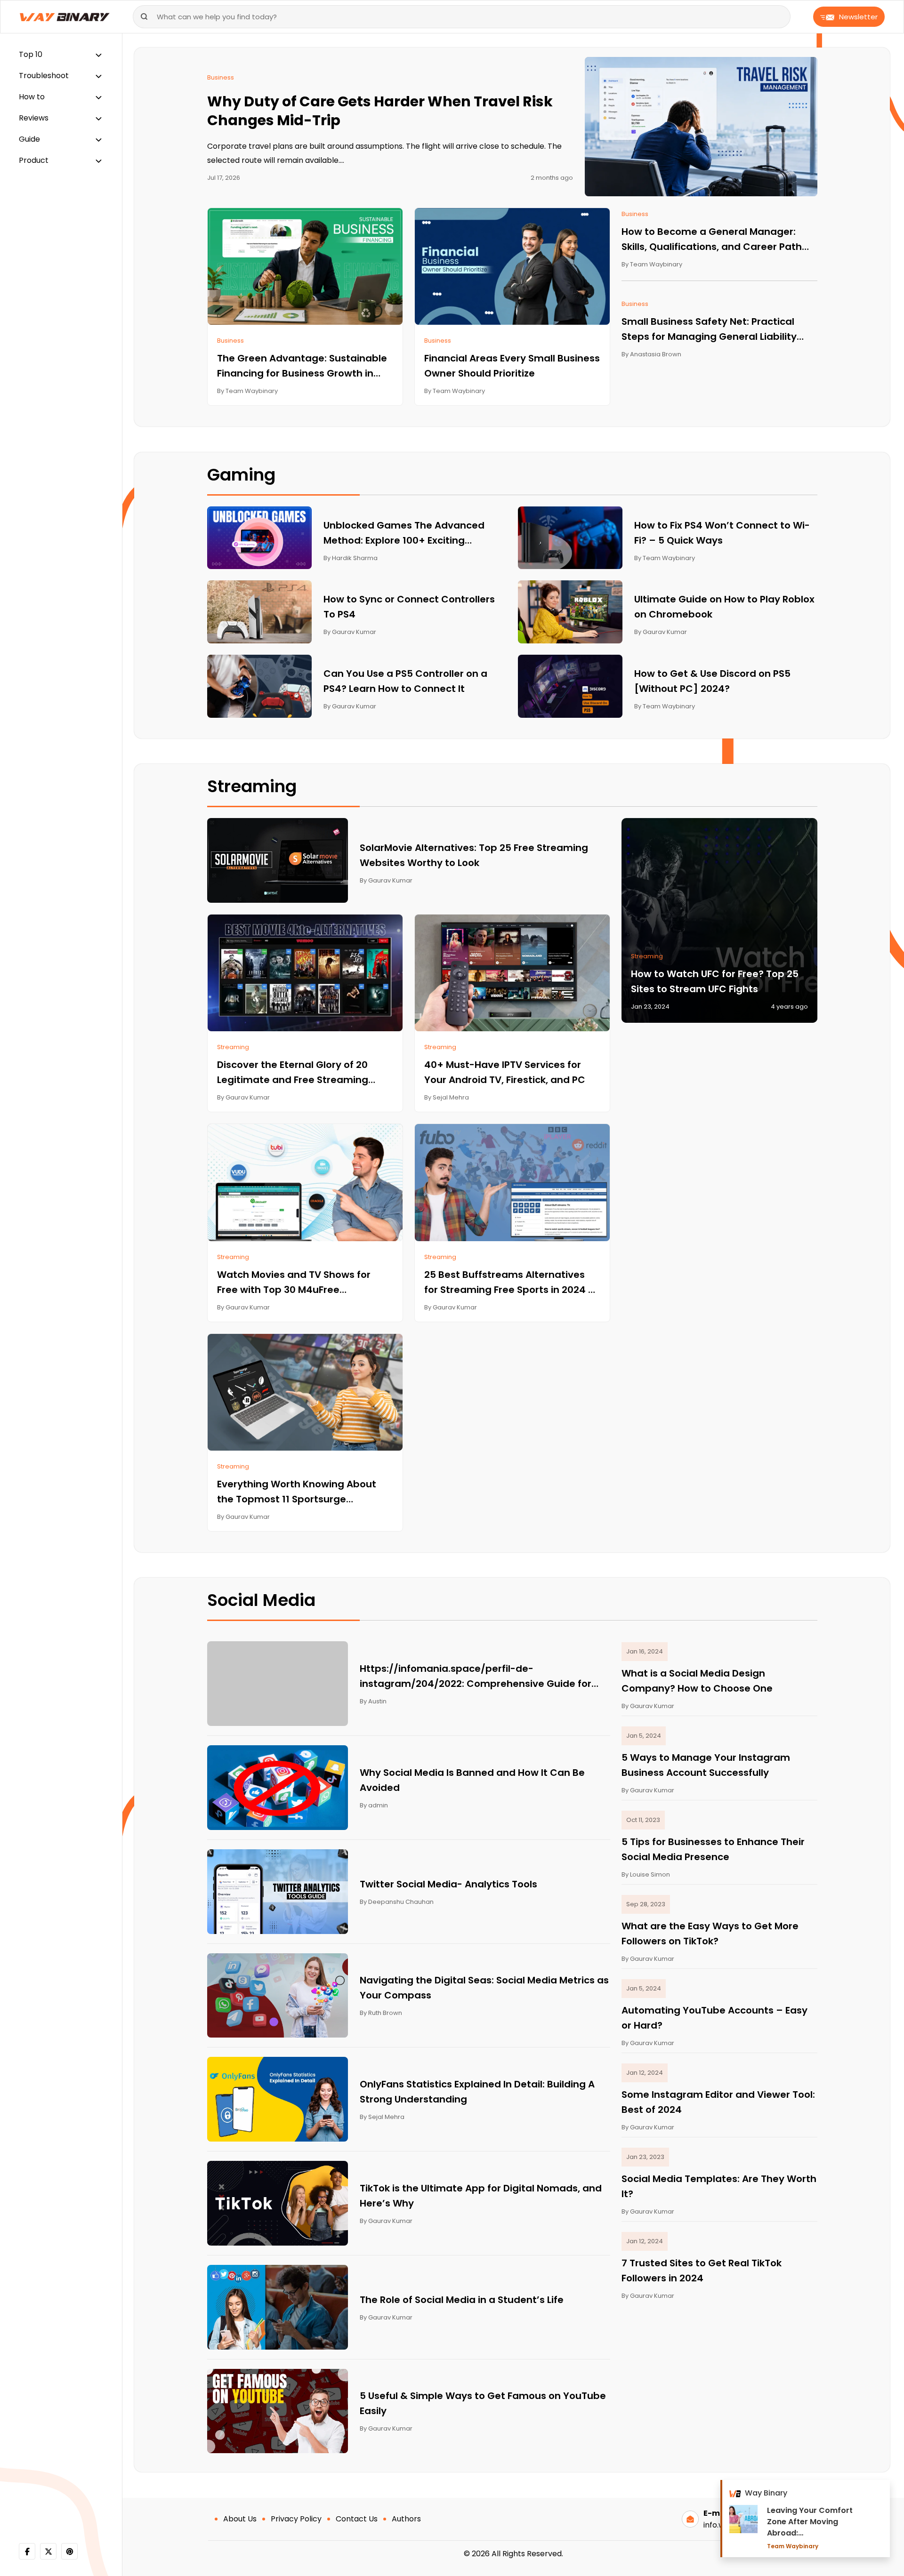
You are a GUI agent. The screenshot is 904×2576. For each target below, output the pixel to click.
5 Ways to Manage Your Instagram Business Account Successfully (706, 1765)
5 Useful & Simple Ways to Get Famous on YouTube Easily (483, 2403)
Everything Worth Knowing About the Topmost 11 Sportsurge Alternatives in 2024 (297, 1492)
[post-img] (701, 126)
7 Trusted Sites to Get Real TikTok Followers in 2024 (702, 2271)
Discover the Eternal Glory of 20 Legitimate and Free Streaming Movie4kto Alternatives (293, 1073)
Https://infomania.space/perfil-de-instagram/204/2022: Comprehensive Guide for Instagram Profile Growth (476, 1677)
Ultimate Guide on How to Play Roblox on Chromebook (724, 607)
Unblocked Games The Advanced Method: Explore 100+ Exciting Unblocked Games (404, 533)
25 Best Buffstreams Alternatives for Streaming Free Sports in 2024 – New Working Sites (510, 1283)
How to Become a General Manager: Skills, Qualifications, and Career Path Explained (712, 240)
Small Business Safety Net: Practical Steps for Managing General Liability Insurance (709, 329)
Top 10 (31, 54)
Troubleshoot (44, 76)
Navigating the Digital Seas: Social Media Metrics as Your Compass (484, 1988)
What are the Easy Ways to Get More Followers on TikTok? (710, 1934)
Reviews (34, 118)
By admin (374, 1805)
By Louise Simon (646, 1874)
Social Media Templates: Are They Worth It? (719, 2186)
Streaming (233, 1047)
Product (34, 160)
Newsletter (858, 17)
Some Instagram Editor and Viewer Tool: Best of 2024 (718, 2102)
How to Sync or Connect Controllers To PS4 (409, 607)
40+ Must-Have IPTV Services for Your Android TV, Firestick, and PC (505, 1072)
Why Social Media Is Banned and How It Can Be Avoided (472, 1780)
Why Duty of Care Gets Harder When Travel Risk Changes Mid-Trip (380, 111)
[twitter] (48, 2551)
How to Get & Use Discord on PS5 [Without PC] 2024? (712, 681)
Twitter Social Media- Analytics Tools (448, 1884)
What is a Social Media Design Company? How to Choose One (697, 1681)
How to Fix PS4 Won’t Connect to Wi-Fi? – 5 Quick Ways (722, 533)
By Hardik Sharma (351, 558)
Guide (29, 139)
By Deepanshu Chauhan (397, 1902)
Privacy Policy (296, 2519)
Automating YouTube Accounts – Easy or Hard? (714, 2018)
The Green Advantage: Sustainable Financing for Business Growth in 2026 (302, 366)
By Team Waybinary (247, 391)
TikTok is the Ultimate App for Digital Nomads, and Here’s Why (481, 2196)
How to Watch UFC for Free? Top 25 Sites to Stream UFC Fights (715, 981)
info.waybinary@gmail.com (753, 2525)
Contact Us (357, 2519)
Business (221, 77)
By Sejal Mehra (447, 1097)
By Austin (373, 1701)
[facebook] (27, 2551)
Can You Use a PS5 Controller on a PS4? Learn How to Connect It (405, 681)
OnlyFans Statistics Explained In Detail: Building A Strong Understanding (477, 2092)
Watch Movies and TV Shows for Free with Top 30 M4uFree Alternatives (294, 1283)
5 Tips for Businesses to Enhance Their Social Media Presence (713, 1849)
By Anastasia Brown (651, 354)
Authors (406, 2519)
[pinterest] (69, 2551)
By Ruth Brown (381, 2013)
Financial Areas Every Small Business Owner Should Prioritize (512, 366)
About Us (240, 2519)
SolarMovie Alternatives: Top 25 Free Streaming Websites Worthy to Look (474, 855)
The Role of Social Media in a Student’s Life (462, 2300)
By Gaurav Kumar (350, 632)
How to (32, 97)
